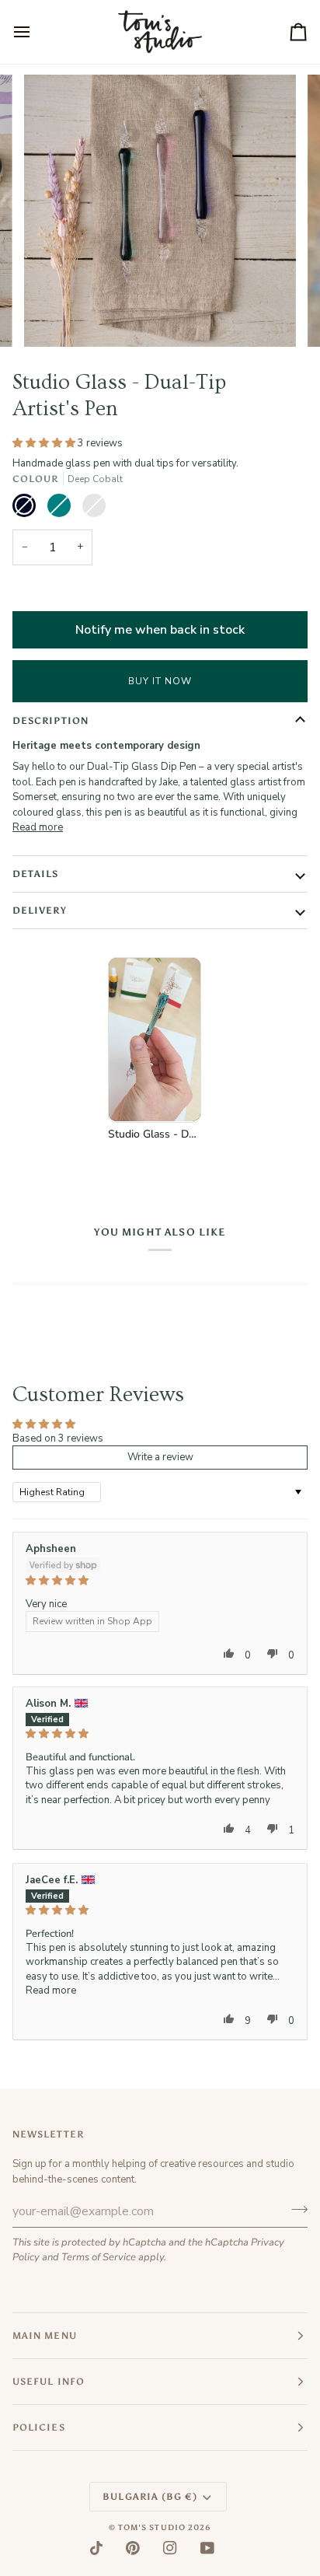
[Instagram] (170, 2548)
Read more (38, 827)
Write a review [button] (160, 1457)
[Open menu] (36, 32)
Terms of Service (99, 2257)
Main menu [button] (45, 2336)
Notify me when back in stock (160, 630)
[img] (160, 1580)
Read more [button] (51, 1991)
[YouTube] (207, 2548)
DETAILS (36, 874)
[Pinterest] (133, 2548)
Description (50, 721)
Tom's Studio (152, 2528)
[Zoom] (53, 318)
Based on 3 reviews (58, 1438)
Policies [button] (39, 2427)
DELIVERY (40, 911)
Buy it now (160, 681)
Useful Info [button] (49, 2382)
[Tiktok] (96, 2548)
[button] (45, 443)
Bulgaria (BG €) (150, 2497)
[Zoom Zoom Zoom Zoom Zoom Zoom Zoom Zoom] (160, 211)
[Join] (295, 2209)
